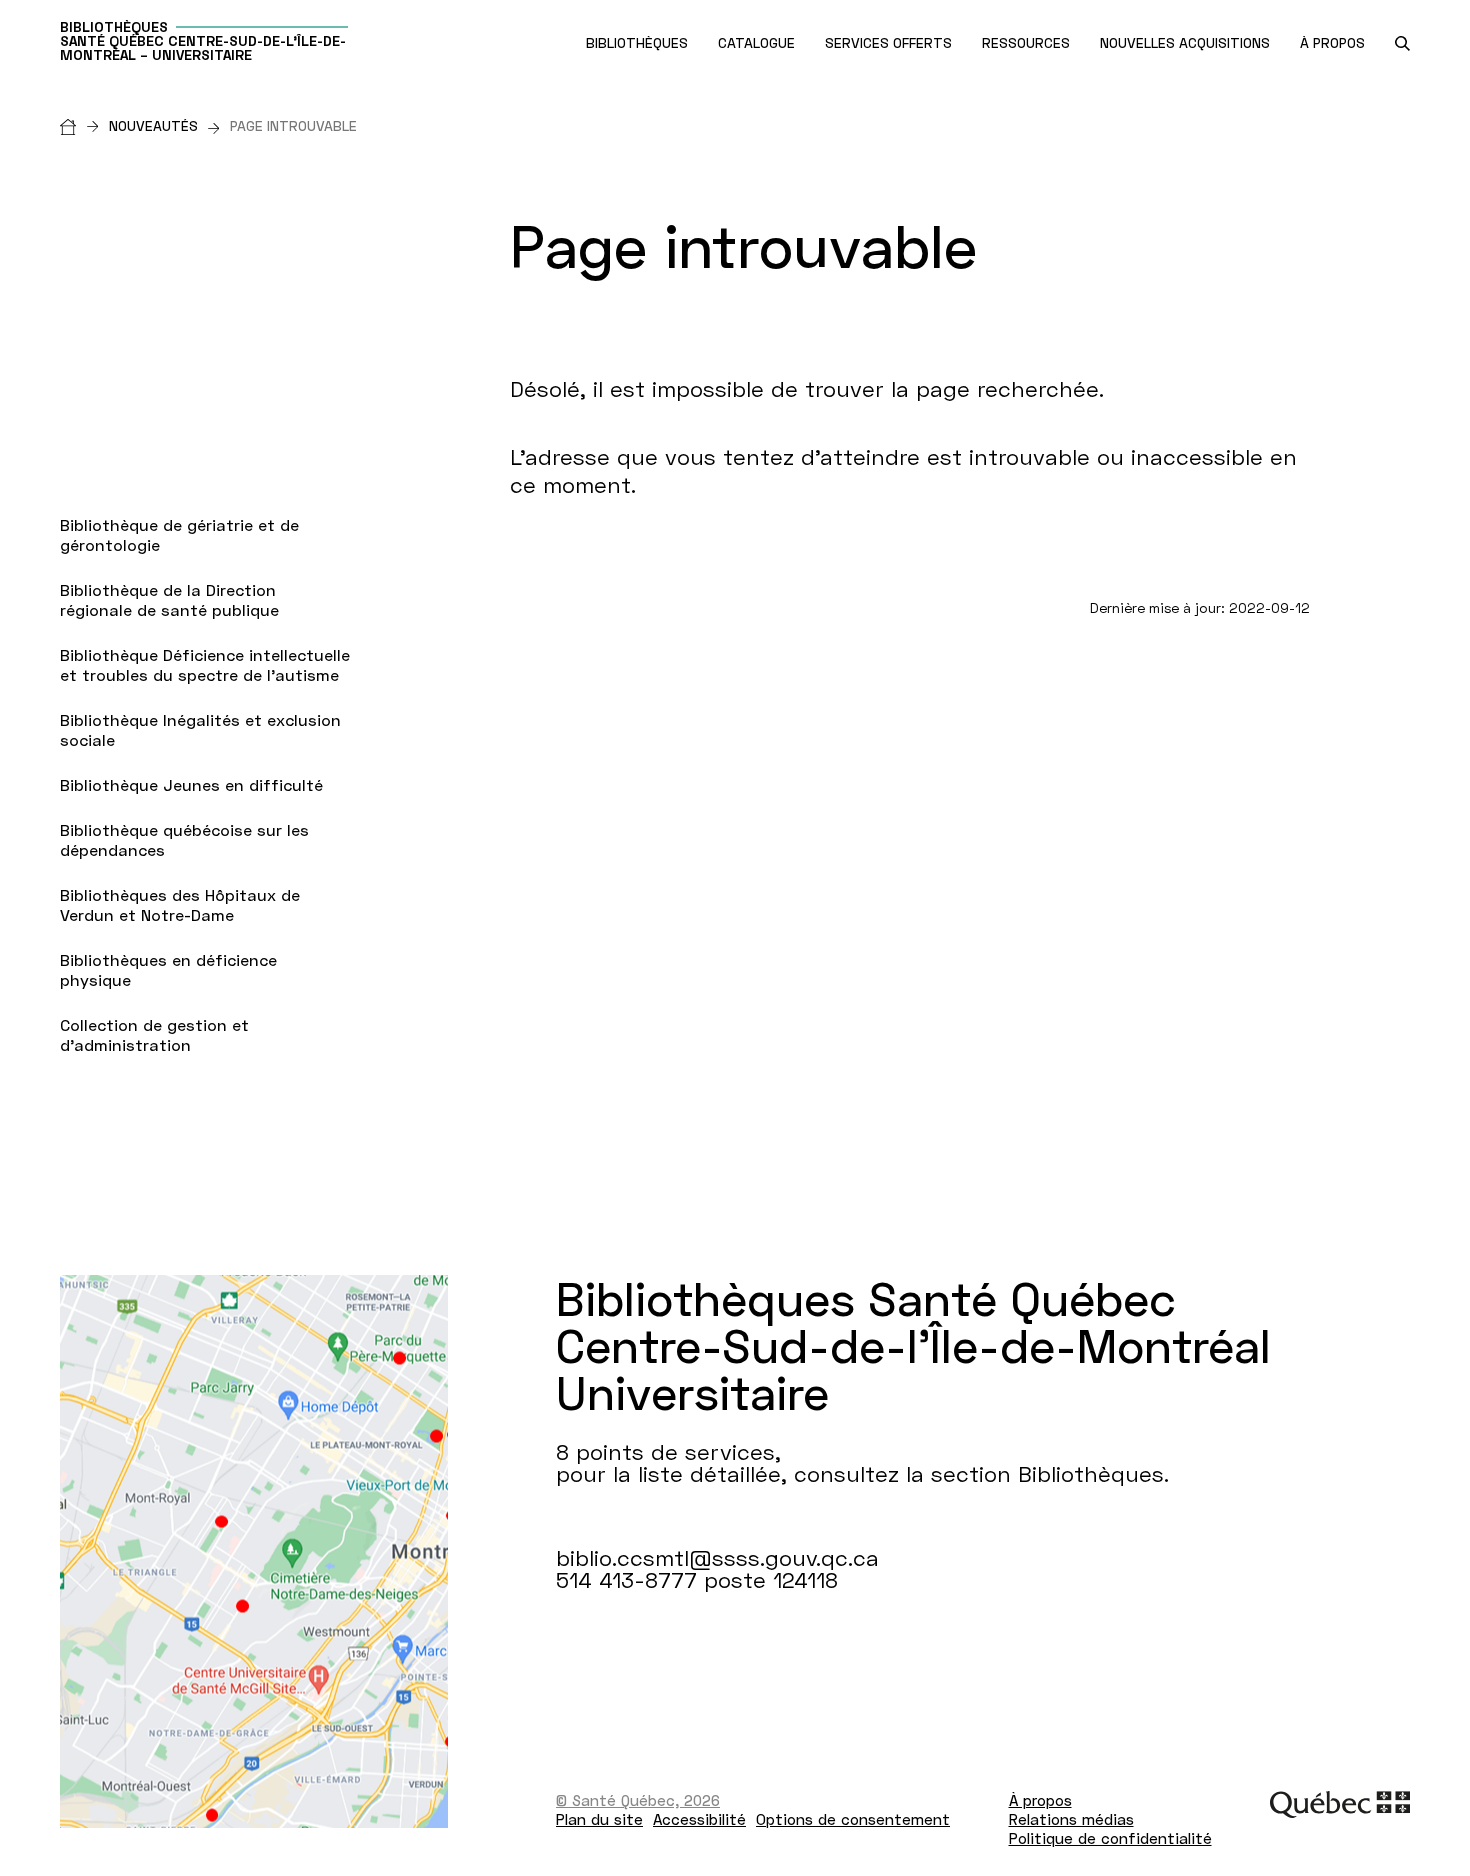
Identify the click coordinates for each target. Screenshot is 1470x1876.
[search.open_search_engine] (1402, 43)
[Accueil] (84, 125)
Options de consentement (853, 1819)
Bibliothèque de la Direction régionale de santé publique (169, 599)
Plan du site (599, 1819)
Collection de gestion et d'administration (154, 1034)
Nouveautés (153, 125)
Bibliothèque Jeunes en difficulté (191, 784)
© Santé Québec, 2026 (638, 1800)
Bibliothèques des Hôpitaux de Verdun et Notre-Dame (180, 904)
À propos (1040, 1800)
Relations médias (1071, 1819)
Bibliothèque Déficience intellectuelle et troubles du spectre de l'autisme (205, 664)
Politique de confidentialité (1110, 1838)
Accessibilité (699, 1819)
